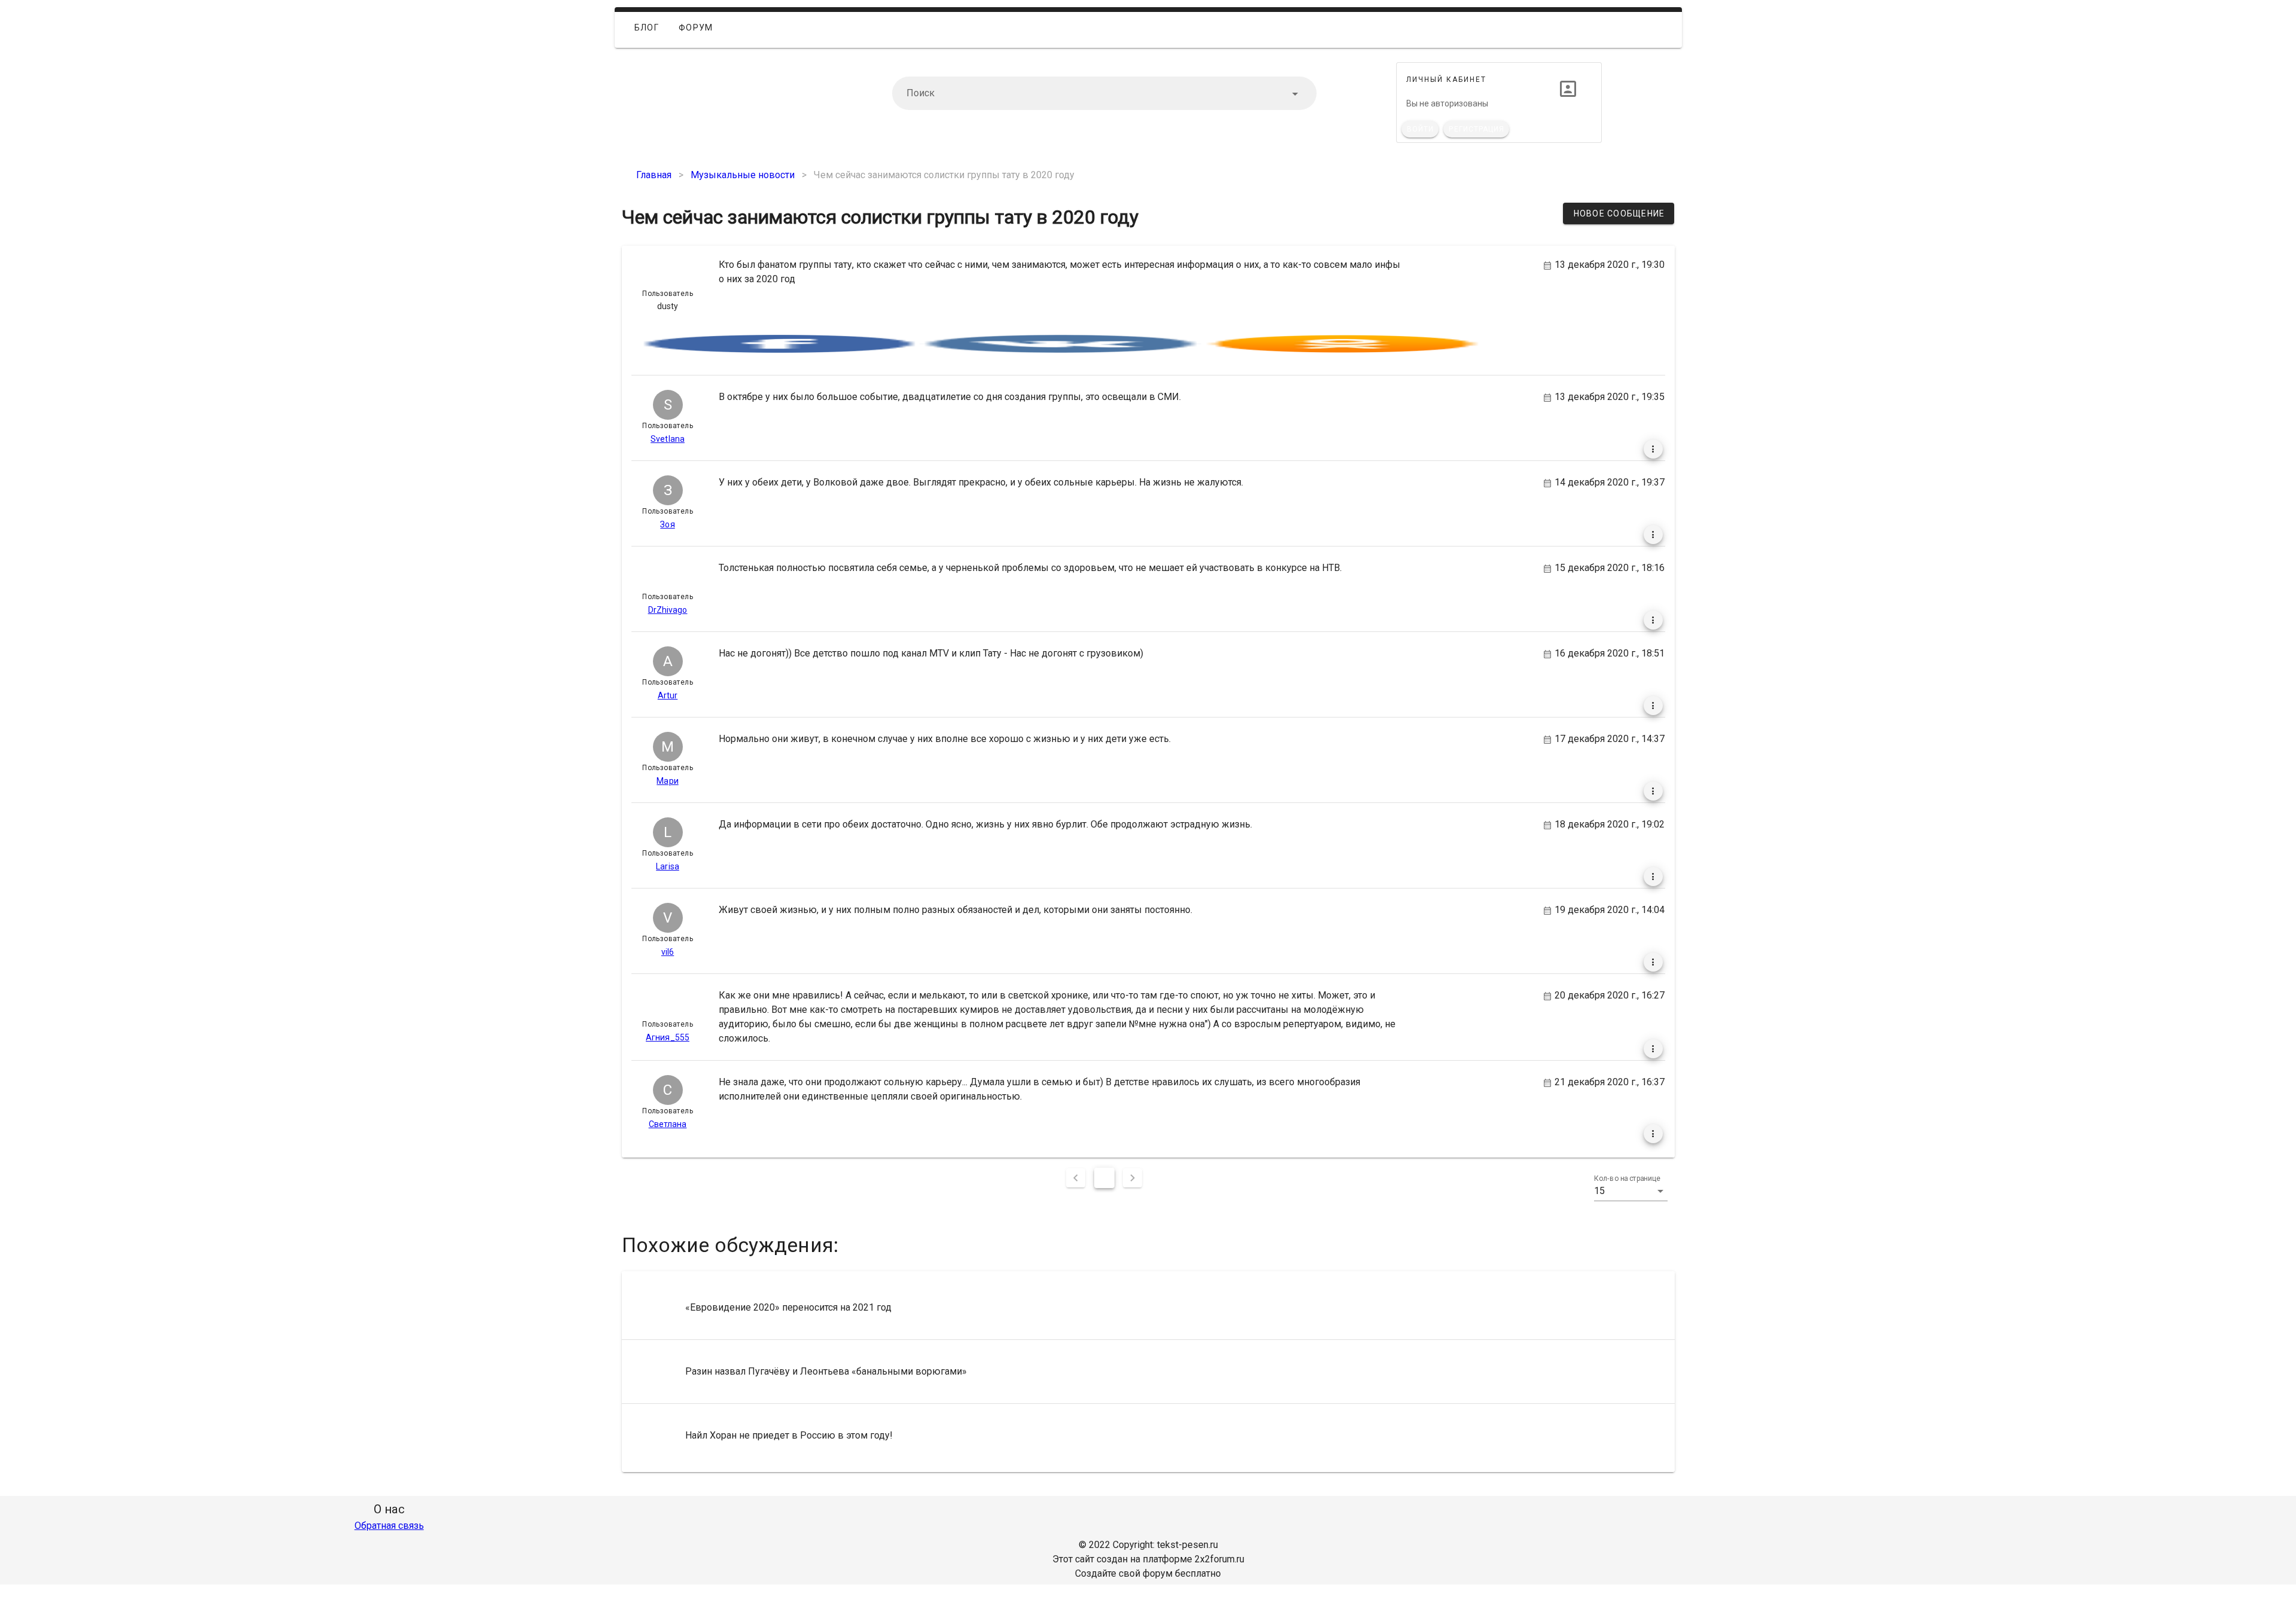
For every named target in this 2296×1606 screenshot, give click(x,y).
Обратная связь (389, 1526)
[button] (1631, 1191)
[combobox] (1104, 93)
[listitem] (1148, 1308)
